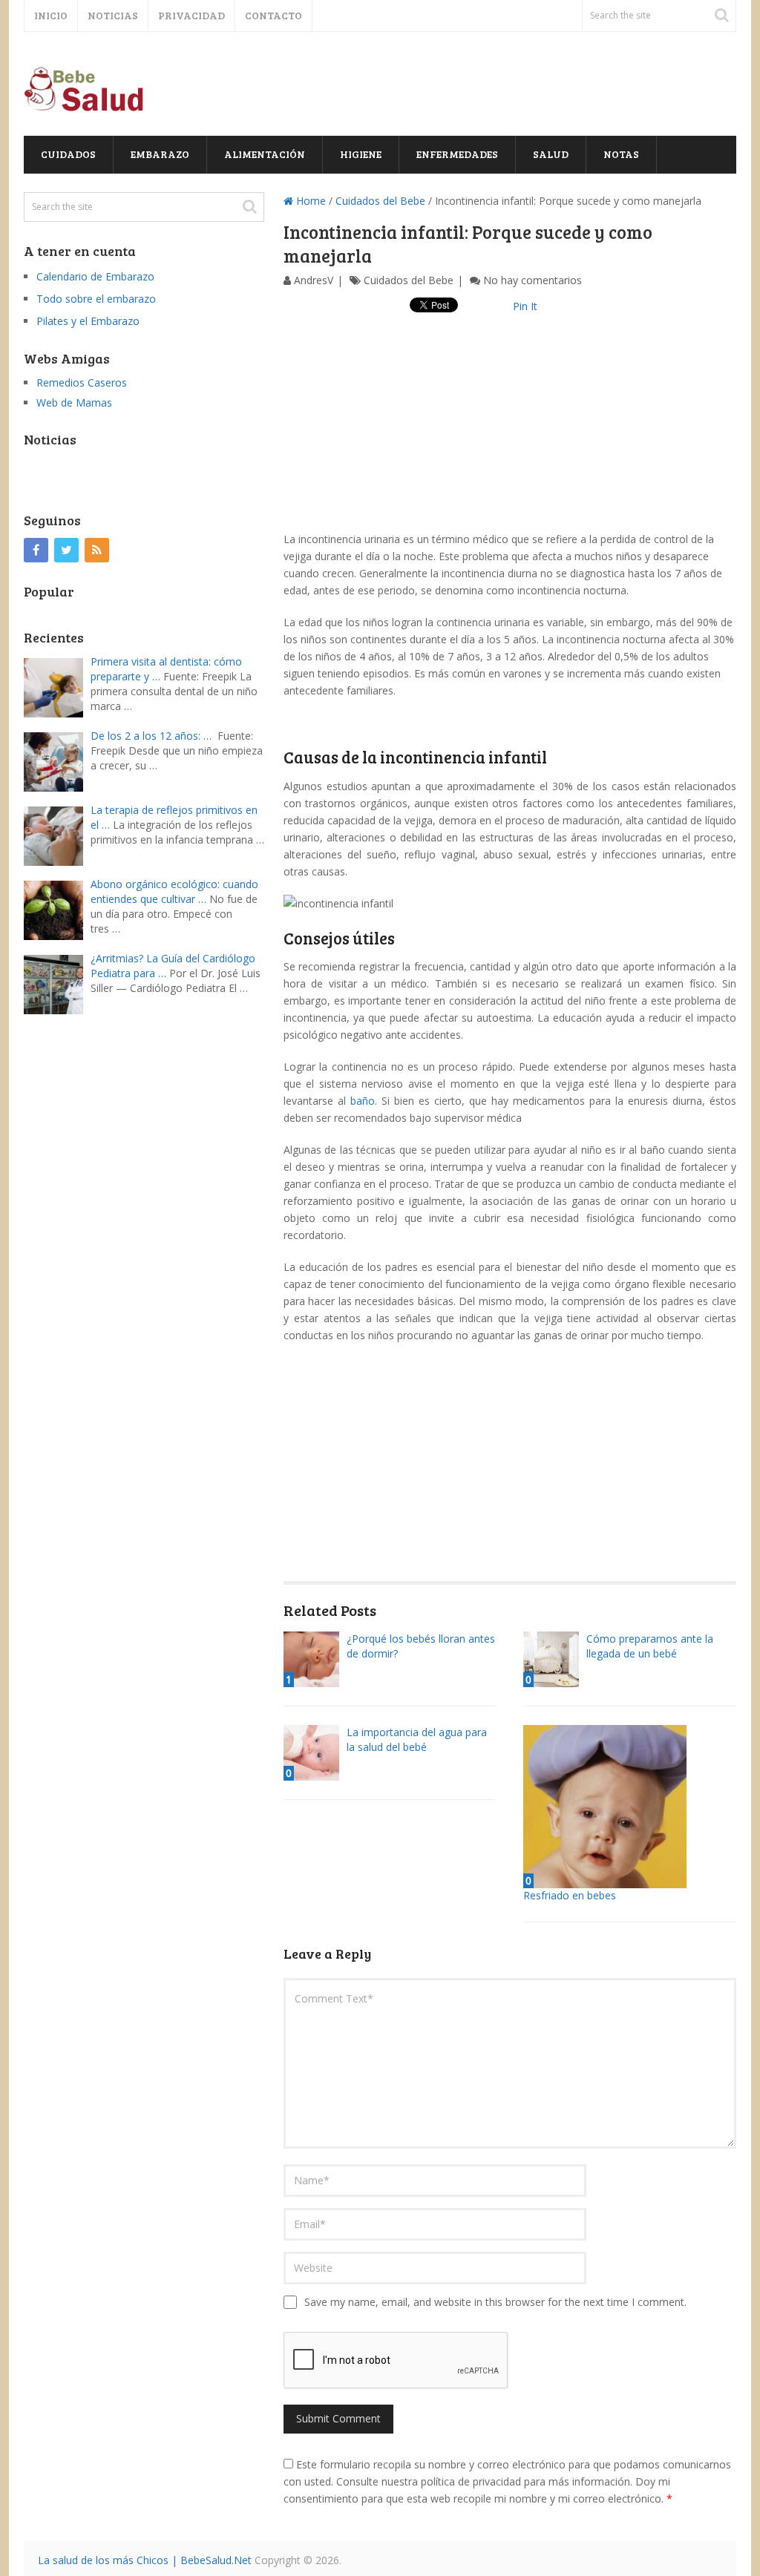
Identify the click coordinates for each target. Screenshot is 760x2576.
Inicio (51, 15)
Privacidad (191, 15)
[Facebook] (36, 550)
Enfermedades (457, 154)
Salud (551, 154)
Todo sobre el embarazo (96, 299)
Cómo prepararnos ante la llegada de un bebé (650, 1646)
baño (363, 1101)
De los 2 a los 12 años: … (151, 736)
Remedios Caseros (82, 382)
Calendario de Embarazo (95, 276)
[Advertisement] (510, 427)
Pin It (525, 306)
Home (309, 201)
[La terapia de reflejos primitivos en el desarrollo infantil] (57, 834)
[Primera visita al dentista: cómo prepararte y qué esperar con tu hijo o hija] (57, 686)
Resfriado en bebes (570, 1895)
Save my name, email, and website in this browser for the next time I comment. (495, 2302)
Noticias (113, 15)
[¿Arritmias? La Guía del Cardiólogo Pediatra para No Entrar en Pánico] (57, 983)
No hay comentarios (533, 280)
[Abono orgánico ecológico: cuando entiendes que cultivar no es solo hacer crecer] (57, 908)
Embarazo (160, 154)
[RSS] (97, 550)
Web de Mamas (74, 402)
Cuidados (68, 154)
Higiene (361, 154)
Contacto (273, 15)
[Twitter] (66, 550)
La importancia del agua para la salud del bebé (417, 1739)
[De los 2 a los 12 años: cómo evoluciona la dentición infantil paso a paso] (57, 760)
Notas (621, 154)
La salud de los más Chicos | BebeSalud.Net (145, 2560)
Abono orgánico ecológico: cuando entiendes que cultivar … (174, 891)
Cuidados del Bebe (380, 201)
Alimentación (265, 154)
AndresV (314, 280)
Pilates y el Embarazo (88, 321)
